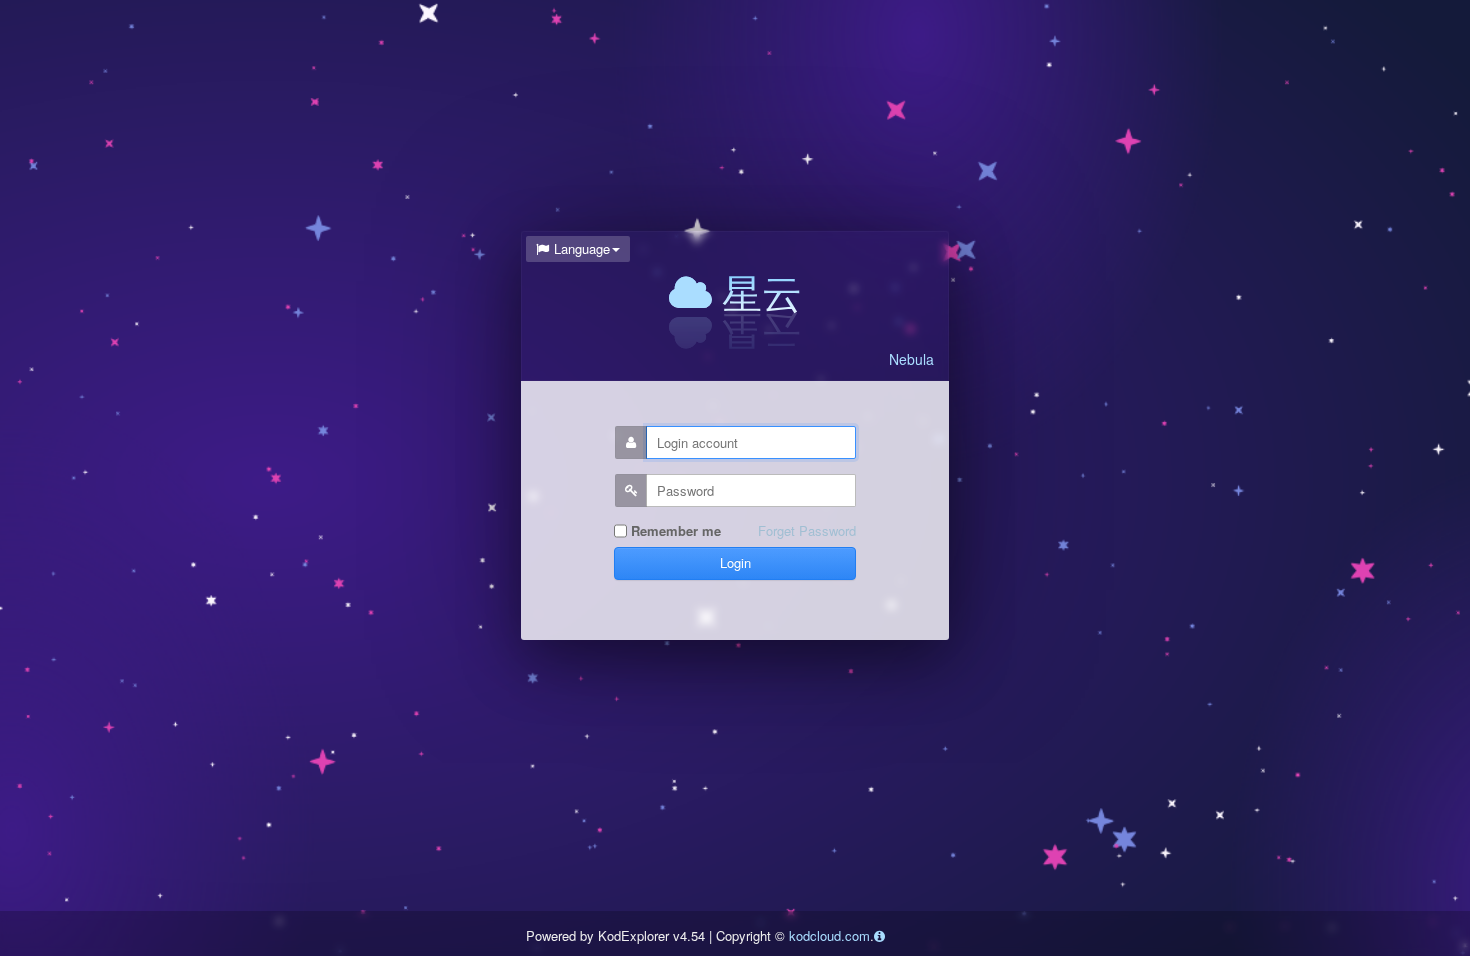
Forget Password (807, 531)
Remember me (674, 531)
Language (582, 248)
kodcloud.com (829, 935)
